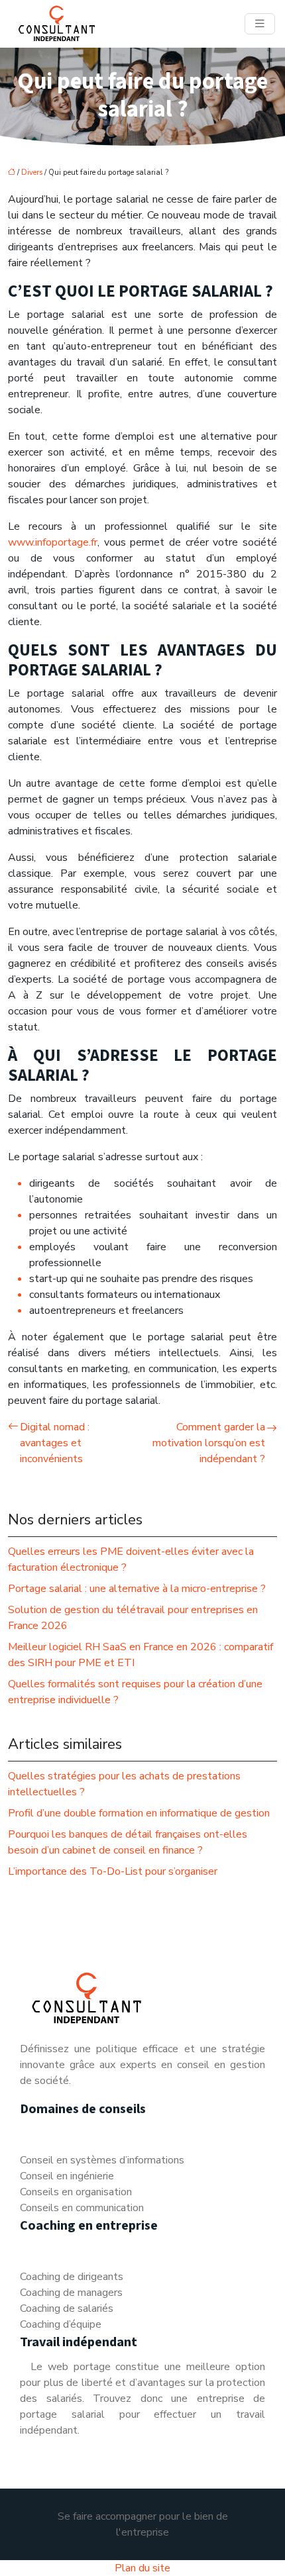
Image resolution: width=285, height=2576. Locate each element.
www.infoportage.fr (53, 542)
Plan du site (142, 2568)
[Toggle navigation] (260, 24)
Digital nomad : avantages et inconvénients (55, 1443)
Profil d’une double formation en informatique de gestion (139, 1813)
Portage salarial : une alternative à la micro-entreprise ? (137, 1589)
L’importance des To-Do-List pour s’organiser (113, 1871)
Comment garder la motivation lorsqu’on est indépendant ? (209, 1443)
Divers (32, 173)
